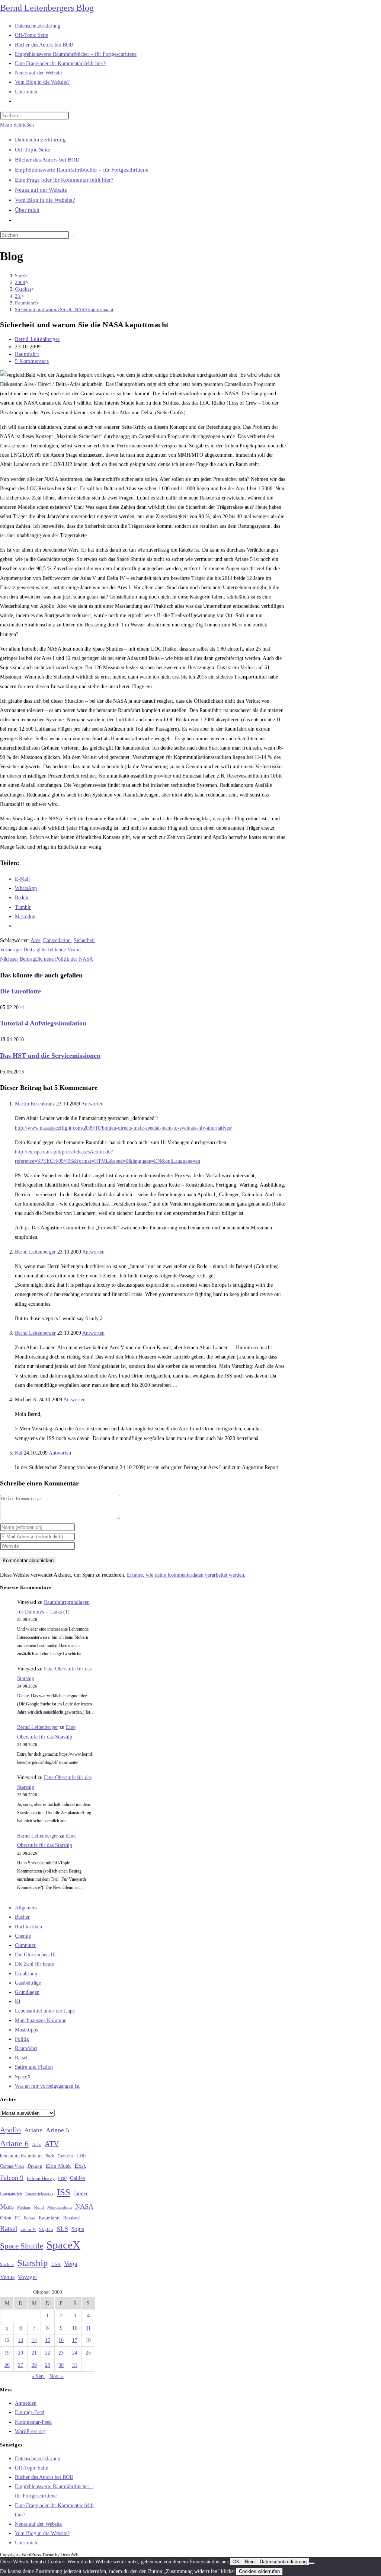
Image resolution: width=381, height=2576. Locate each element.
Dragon (35, 2166)
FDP (62, 2178)
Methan (24, 2207)
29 (48, 2365)
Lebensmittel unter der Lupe (45, 2011)
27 (20, 2365)
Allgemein (26, 1908)
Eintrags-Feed (30, 2412)
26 (7, 2365)
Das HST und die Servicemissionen (50, 1056)
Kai (19, 1453)
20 (20, 2353)
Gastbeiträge (28, 1983)
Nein (250, 2562)
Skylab (46, 2229)
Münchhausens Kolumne (41, 2020)
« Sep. (38, 2376)
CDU (81, 2156)
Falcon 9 (12, 2178)
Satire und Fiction (34, 2067)
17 (75, 2340)
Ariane (33, 2130)
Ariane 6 (14, 2144)
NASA (84, 2206)
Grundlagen (27, 1992)
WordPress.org (30, 2431)
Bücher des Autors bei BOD (47, 160)
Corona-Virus (12, 2166)
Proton (30, 2218)
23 (61, 2353)
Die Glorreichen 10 (35, 1955)
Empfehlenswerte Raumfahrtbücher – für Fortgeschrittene (82, 170)
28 (34, 2365)
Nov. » (57, 2376)
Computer (25, 1945)
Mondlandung (60, 2207)
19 (7, 2353)
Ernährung (26, 1974)
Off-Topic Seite (33, 150)
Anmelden (26, 2403)
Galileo (78, 2178)
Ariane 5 (57, 2130)
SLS (62, 2229)
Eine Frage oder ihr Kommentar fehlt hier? (64, 180)
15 (48, 2340)
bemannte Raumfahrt (21, 2156)
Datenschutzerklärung (40, 140)
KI (18, 2002)
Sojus (78, 2229)
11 (88, 2328)
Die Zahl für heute (34, 1964)
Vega (71, 2264)
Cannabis (65, 2156)
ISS (64, 2192)
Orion (6, 2218)
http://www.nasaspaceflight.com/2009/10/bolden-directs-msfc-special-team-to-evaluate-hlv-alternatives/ (124, 1128)
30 (61, 2365)
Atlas (37, 2145)
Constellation (57, 940)
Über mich (27, 210)
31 (75, 2365)
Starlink (7, 2264)
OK (236, 2562)
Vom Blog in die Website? (45, 200)
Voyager (28, 2277)
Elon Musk (58, 2166)
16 (61, 2340)
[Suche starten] (73, 237)
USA (56, 2265)
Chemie (23, 1936)
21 (34, 2353)
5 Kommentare (32, 361)
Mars (7, 2206)
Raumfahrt (27, 354)
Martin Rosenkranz (35, 1104)
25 (88, 2353)
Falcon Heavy (41, 2178)
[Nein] (312, 2563)
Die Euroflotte (20, 991)
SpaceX (23, 2077)
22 (48, 2353)
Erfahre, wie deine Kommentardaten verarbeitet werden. (186, 1575)
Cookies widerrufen (259, 2571)
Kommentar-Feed (33, 2422)
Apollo (10, 2130)
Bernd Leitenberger (37, 339)
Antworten (92, 1104)
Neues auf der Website (41, 190)
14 (34, 2340)
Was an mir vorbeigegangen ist (47, 2086)
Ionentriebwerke (39, 2194)
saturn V (28, 2229)
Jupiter (81, 2193)
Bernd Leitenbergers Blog (47, 8)
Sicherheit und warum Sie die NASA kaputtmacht (64, 309)
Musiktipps (26, 2030)
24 (75, 2353)
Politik (22, 2039)
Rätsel (21, 2058)
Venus (7, 2277)
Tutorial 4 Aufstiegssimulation (43, 1023)
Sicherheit (84, 940)
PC (18, 2218)
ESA (80, 2166)
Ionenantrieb (11, 2194)
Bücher (22, 1917)
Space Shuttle (22, 2246)
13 (20, 2340)
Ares (35, 940)
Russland (71, 2218)
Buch (50, 2156)
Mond (39, 2207)
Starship (33, 2263)
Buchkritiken (28, 1927)
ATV (52, 2144)
